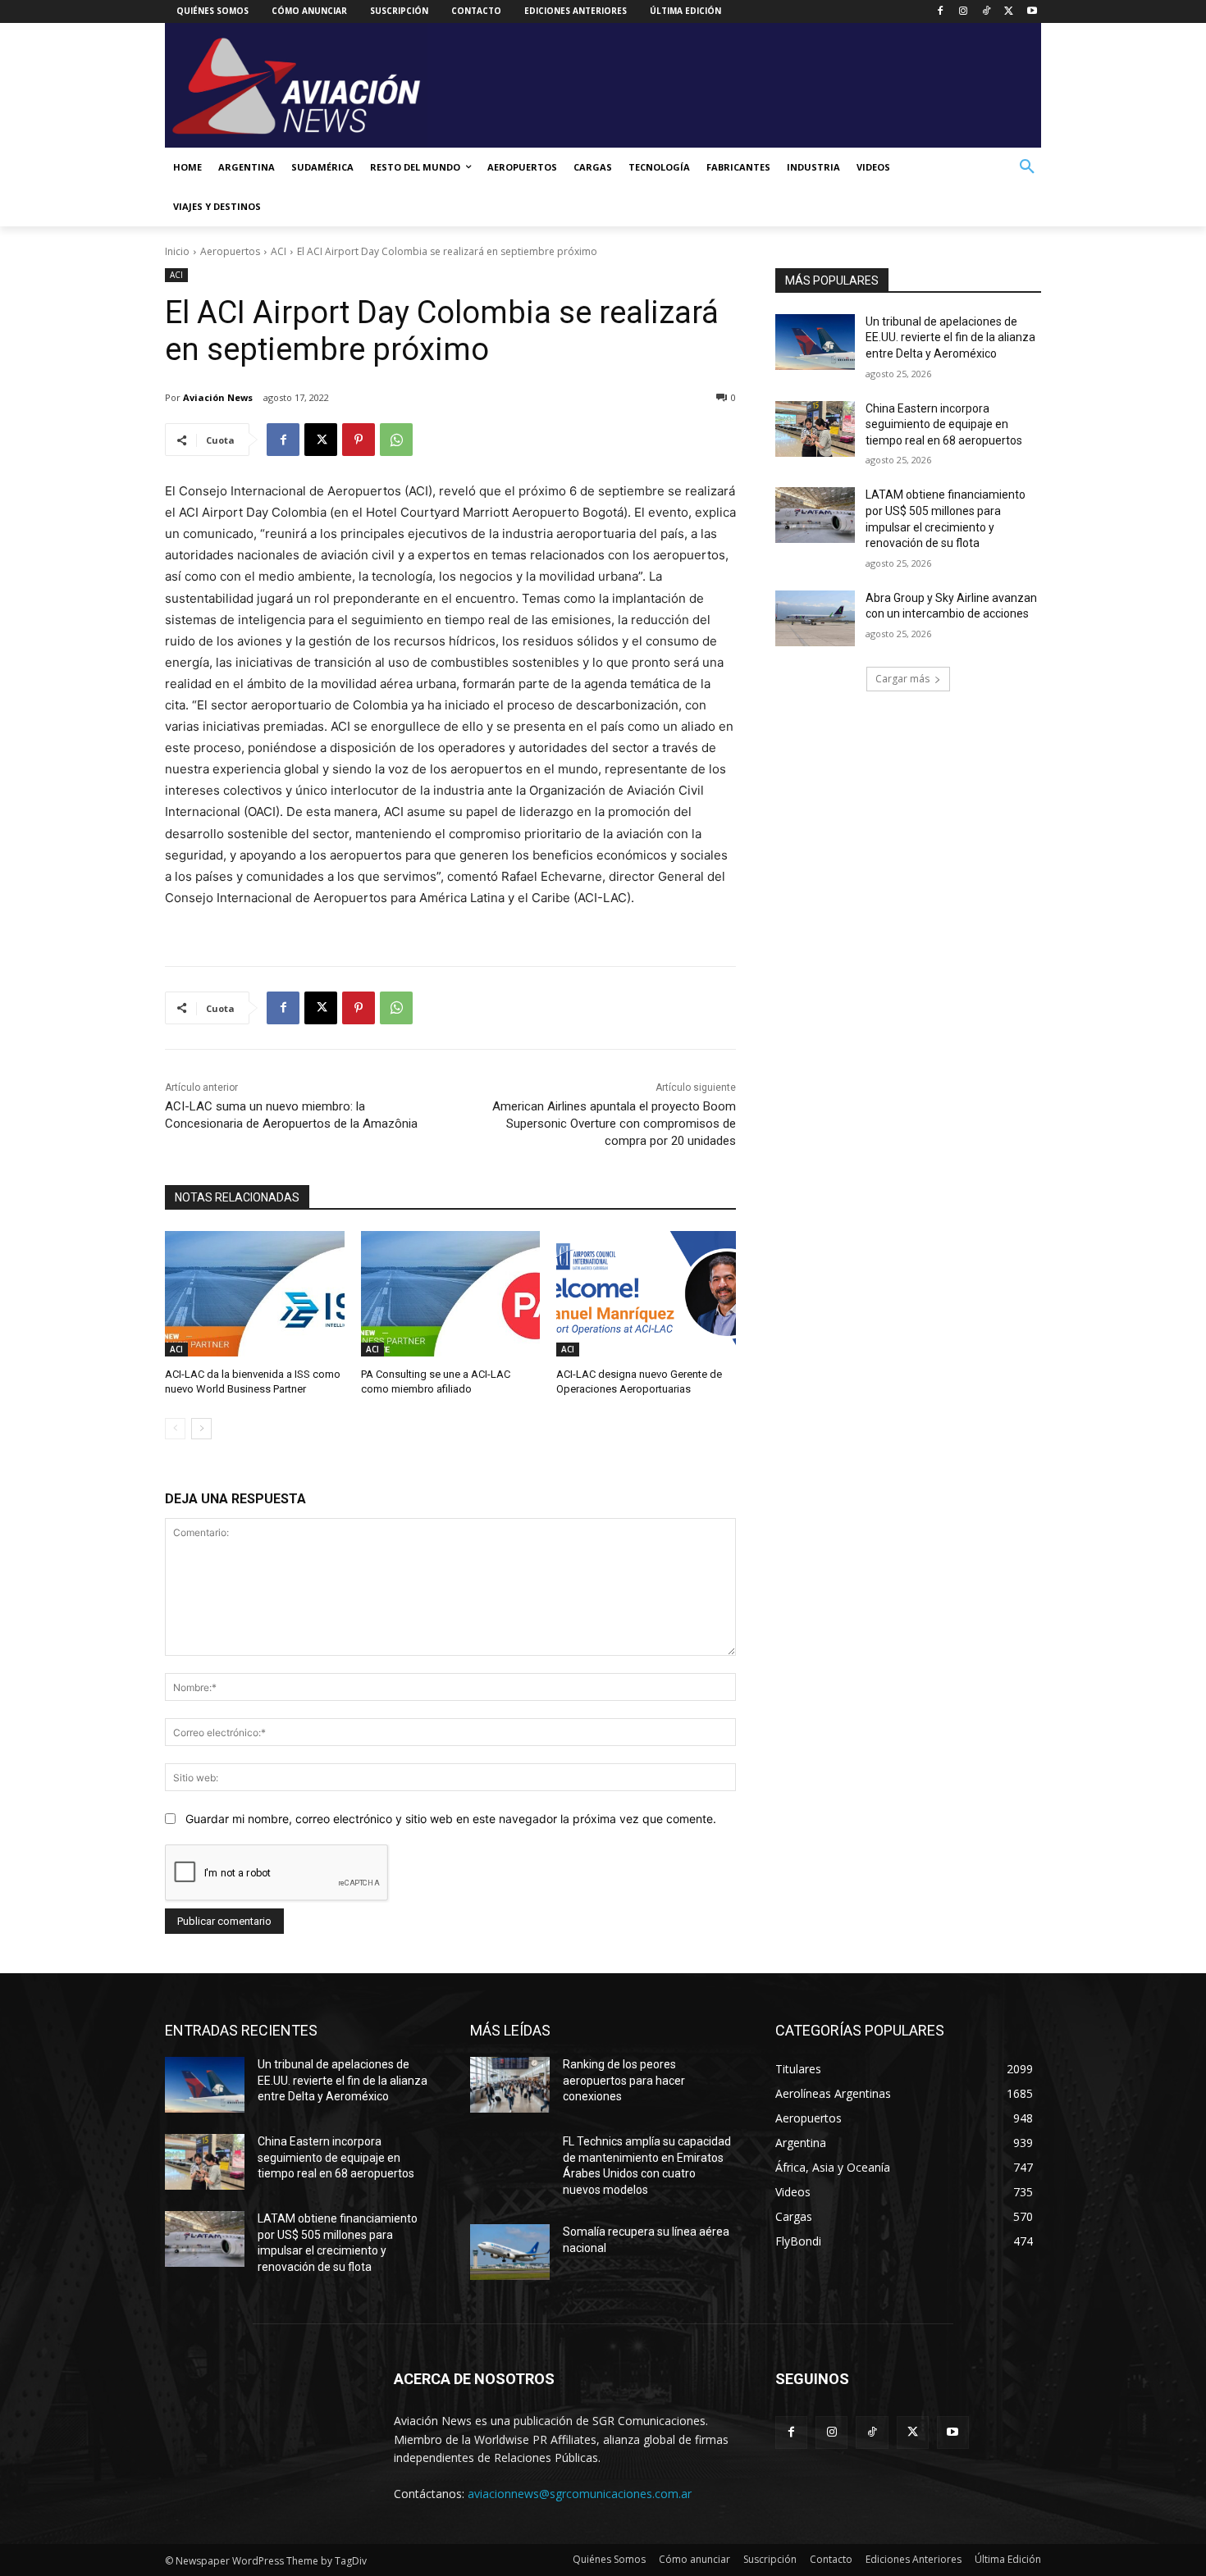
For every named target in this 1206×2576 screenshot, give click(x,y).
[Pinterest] (359, 440)
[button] (1027, 167)
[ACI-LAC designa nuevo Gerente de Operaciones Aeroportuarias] (646, 1294)
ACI (279, 251)
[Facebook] (941, 12)
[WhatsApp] (396, 440)
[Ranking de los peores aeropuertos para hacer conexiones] (510, 2085)
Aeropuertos (230, 251)
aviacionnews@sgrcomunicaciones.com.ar (580, 2494)
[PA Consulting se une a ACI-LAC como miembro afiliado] (451, 1294)
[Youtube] (1032, 12)
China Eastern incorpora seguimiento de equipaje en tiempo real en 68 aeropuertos (944, 424)
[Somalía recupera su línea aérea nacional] (510, 2252)
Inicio (177, 251)
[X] (1009, 12)
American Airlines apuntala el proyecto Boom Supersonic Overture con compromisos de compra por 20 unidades (614, 1124)
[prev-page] (175, 1429)
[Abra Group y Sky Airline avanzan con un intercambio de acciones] (815, 618)
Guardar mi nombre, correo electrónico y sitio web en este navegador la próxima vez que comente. (451, 1819)
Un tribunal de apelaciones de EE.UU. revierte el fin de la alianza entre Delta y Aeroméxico (950, 337)
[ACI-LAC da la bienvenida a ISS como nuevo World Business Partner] (255, 1294)
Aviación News (218, 397)
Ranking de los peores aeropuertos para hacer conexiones (624, 2080)
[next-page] (201, 1429)
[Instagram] (964, 12)
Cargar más (902, 679)
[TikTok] (987, 12)
